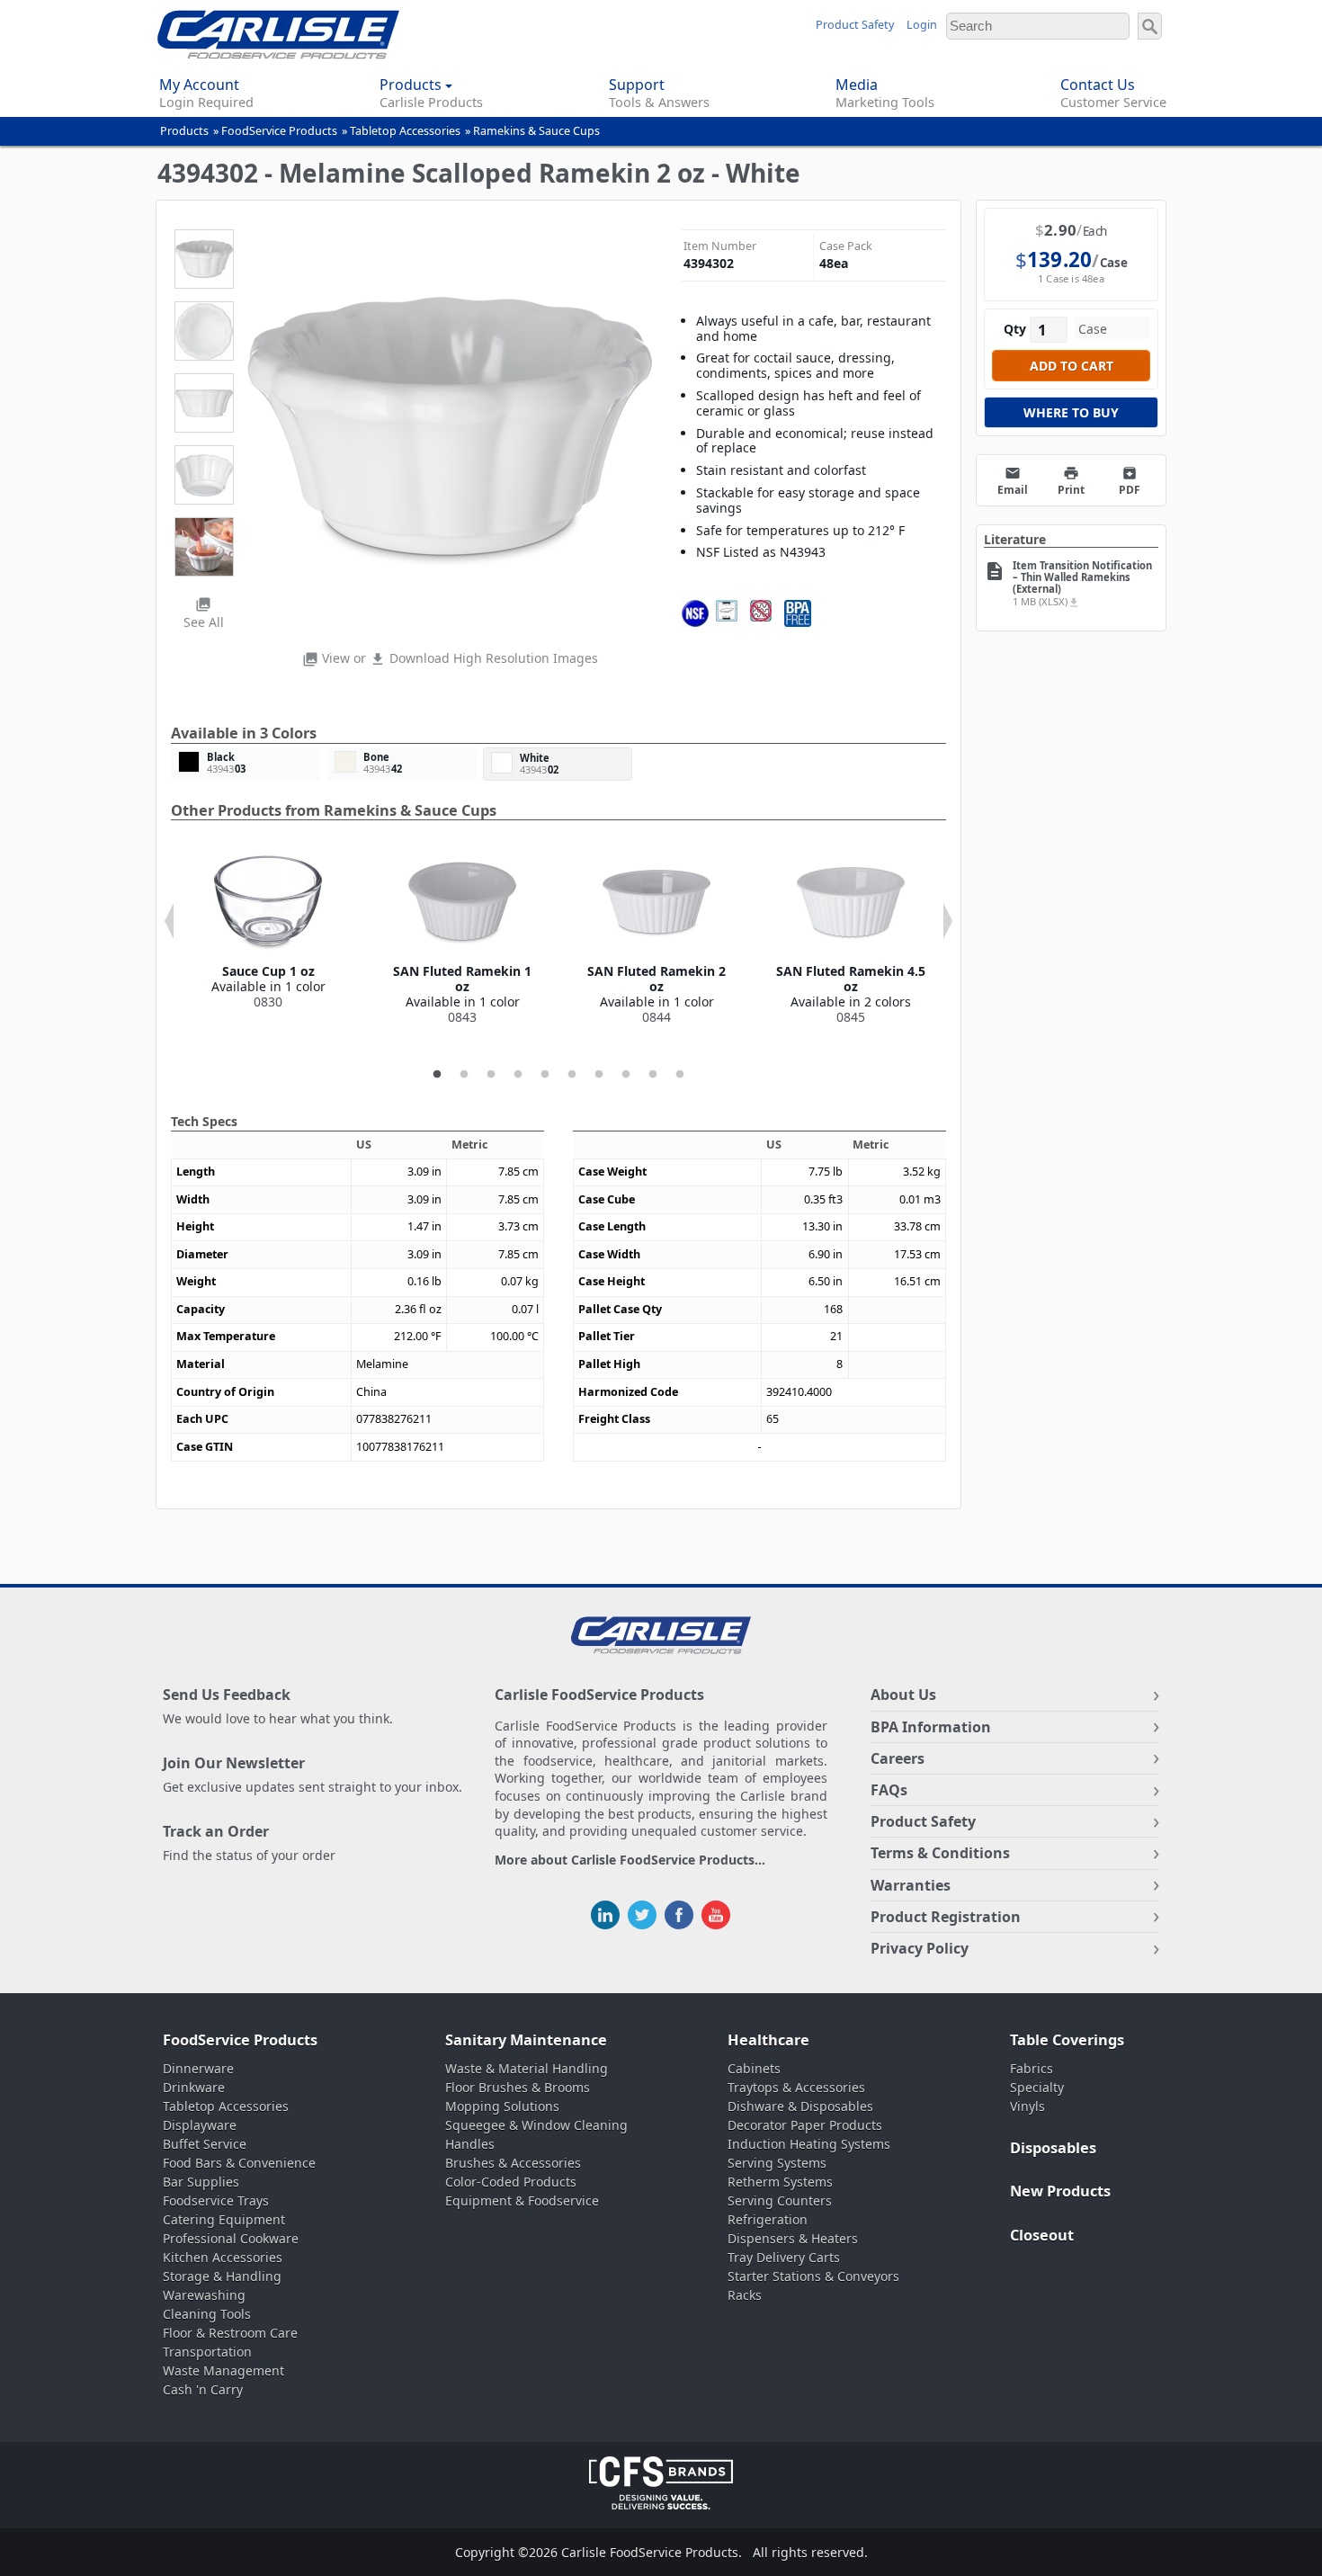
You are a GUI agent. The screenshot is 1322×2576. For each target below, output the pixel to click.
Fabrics (1032, 2068)
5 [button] (545, 1075)
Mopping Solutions (502, 2106)
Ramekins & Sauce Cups (536, 131)
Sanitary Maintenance (526, 2040)
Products (184, 131)
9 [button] (653, 1075)
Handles (470, 2144)
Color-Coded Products (511, 2182)
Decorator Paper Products (805, 2125)
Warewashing (204, 2295)
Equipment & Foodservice (522, 2200)
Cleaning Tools (207, 2314)
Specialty (1037, 2087)
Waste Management (223, 2370)
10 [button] (680, 1075)
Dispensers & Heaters (793, 2238)
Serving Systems (777, 2163)
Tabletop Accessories (405, 131)
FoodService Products (279, 131)
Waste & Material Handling (527, 2068)
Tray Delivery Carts (784, 2257)
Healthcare (768, 2040)
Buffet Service (205, 2144)
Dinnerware (198, 2068)
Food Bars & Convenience (239, 2163)
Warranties (911, 1885)
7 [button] (599, 1075)
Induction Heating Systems (809, 2144)
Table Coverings (1067, 2040)
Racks (745, 2295)
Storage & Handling (222, 2276)
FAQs (889, 1790)
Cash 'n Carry (203, 2389)
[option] (268, 929)
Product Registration (946, 1917)
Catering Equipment (224, 2219)
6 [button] (572, 1075)
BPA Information (931, 1727)
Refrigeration (768, 2219)
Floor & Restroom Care (230, 2333)
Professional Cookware (231, 2238)
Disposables (1053, 2148)
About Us (903, 1695)
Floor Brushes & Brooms (518, 2087)
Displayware (200, 2125)
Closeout (1042, 2235)
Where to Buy (1071, 412)
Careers (898, 1758)
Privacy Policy (920, 1948)
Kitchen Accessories (223, 2257)
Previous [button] (169, 921)
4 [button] (518, 1075)
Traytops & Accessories (796, 2087)
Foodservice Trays (216, 2200)
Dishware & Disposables (800, 2106)
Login (922, 25)
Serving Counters (780, 2200)
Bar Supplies (201, 2182)
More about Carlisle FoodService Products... (630, 1860)
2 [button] (464, 1075)
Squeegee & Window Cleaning (536, 2125)
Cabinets (754, 2068)
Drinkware (194, 2087)
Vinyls (1027, 2106)
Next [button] (948, 921)
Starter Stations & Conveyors (813, 2276)
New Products (1060, 2191)
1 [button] (437, 1075)
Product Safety (855, 25)
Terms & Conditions (940, 1853)
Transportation (207, 2352)
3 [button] (491, 1075)
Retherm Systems (780, 2182)
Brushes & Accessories (513, 2163)
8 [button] (626, 1075)
